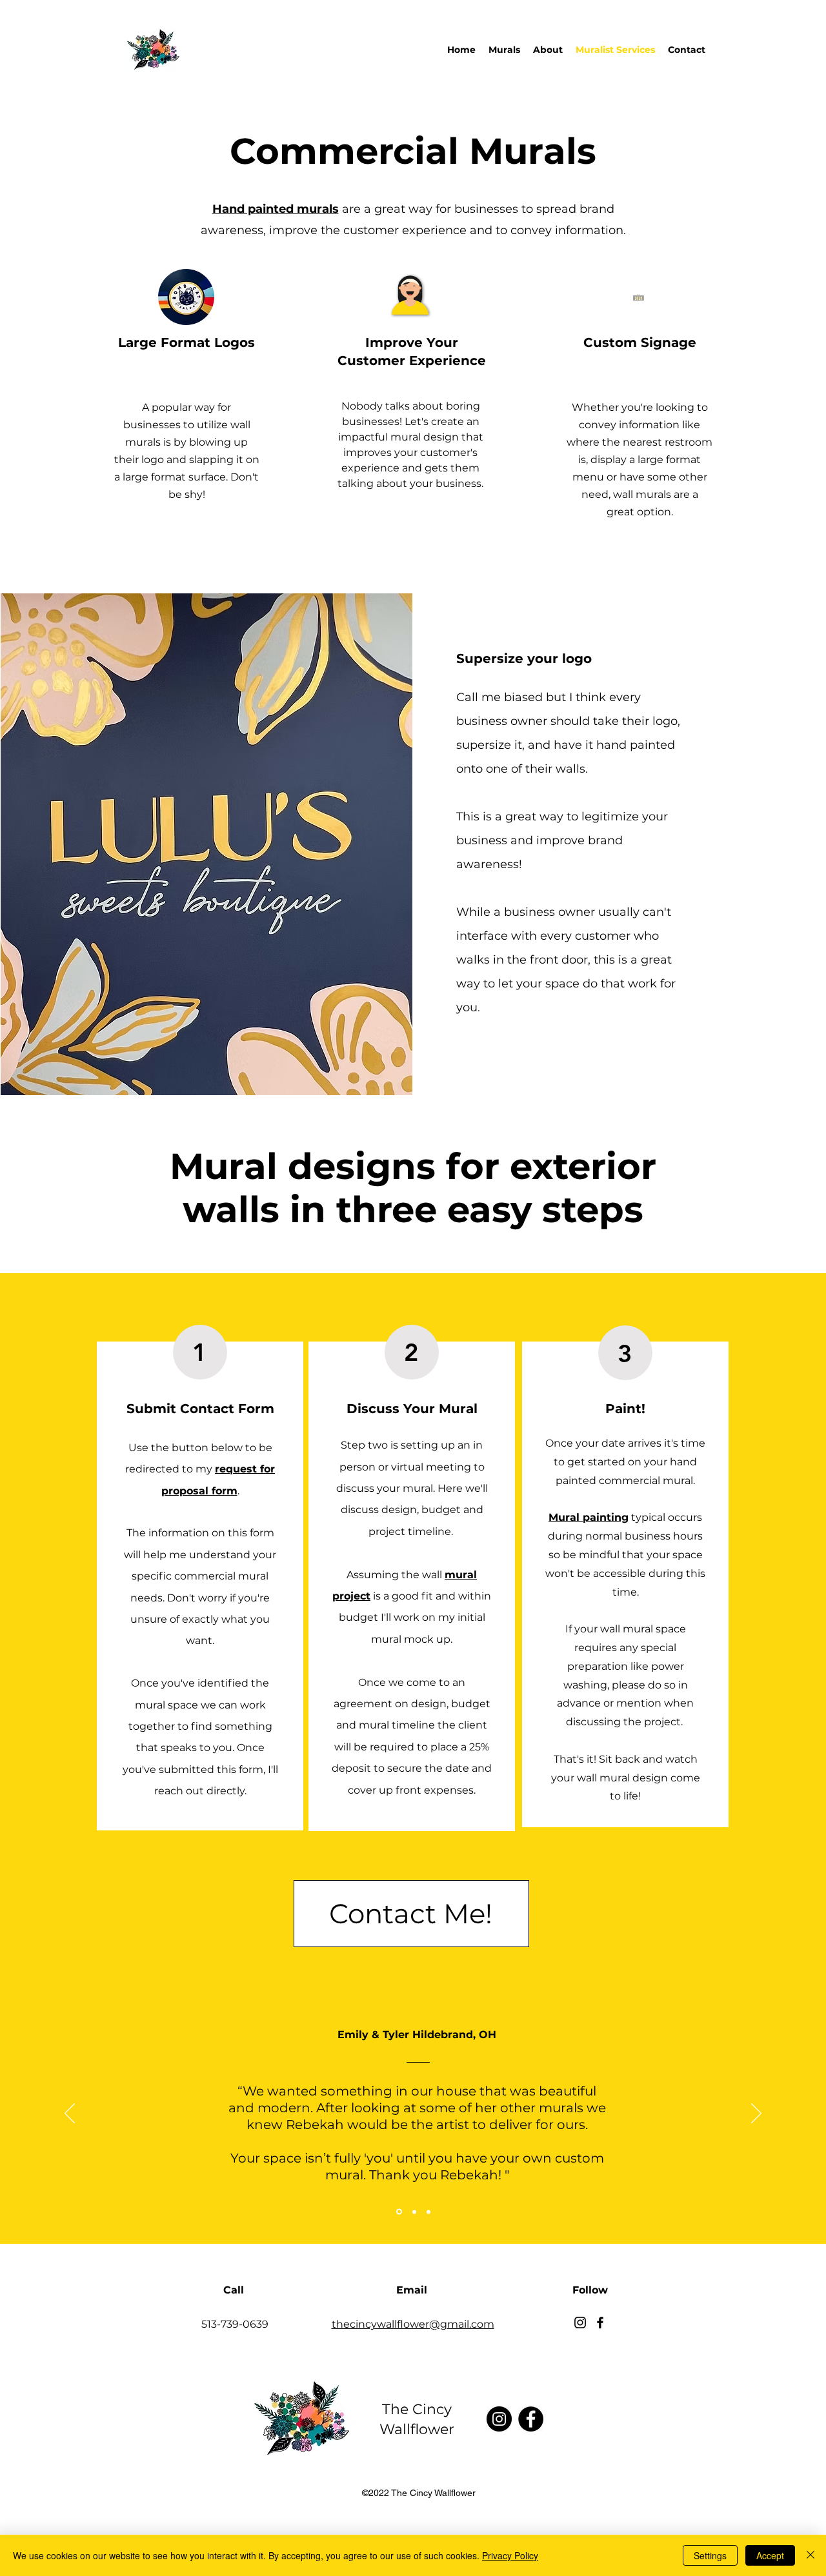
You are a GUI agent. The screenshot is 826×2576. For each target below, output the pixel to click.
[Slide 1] (398, 2212)
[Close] (811, 2555)
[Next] (756, 2114)
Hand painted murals (276, 209)
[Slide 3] (428, 2212)
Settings (710, 2555)
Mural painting (589, 1517)
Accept (770, 2555)
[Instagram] (580, 2323)
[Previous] (70, 2114)
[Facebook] (600, 2323)
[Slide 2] (413, 2212)
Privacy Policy (510, 2555)
